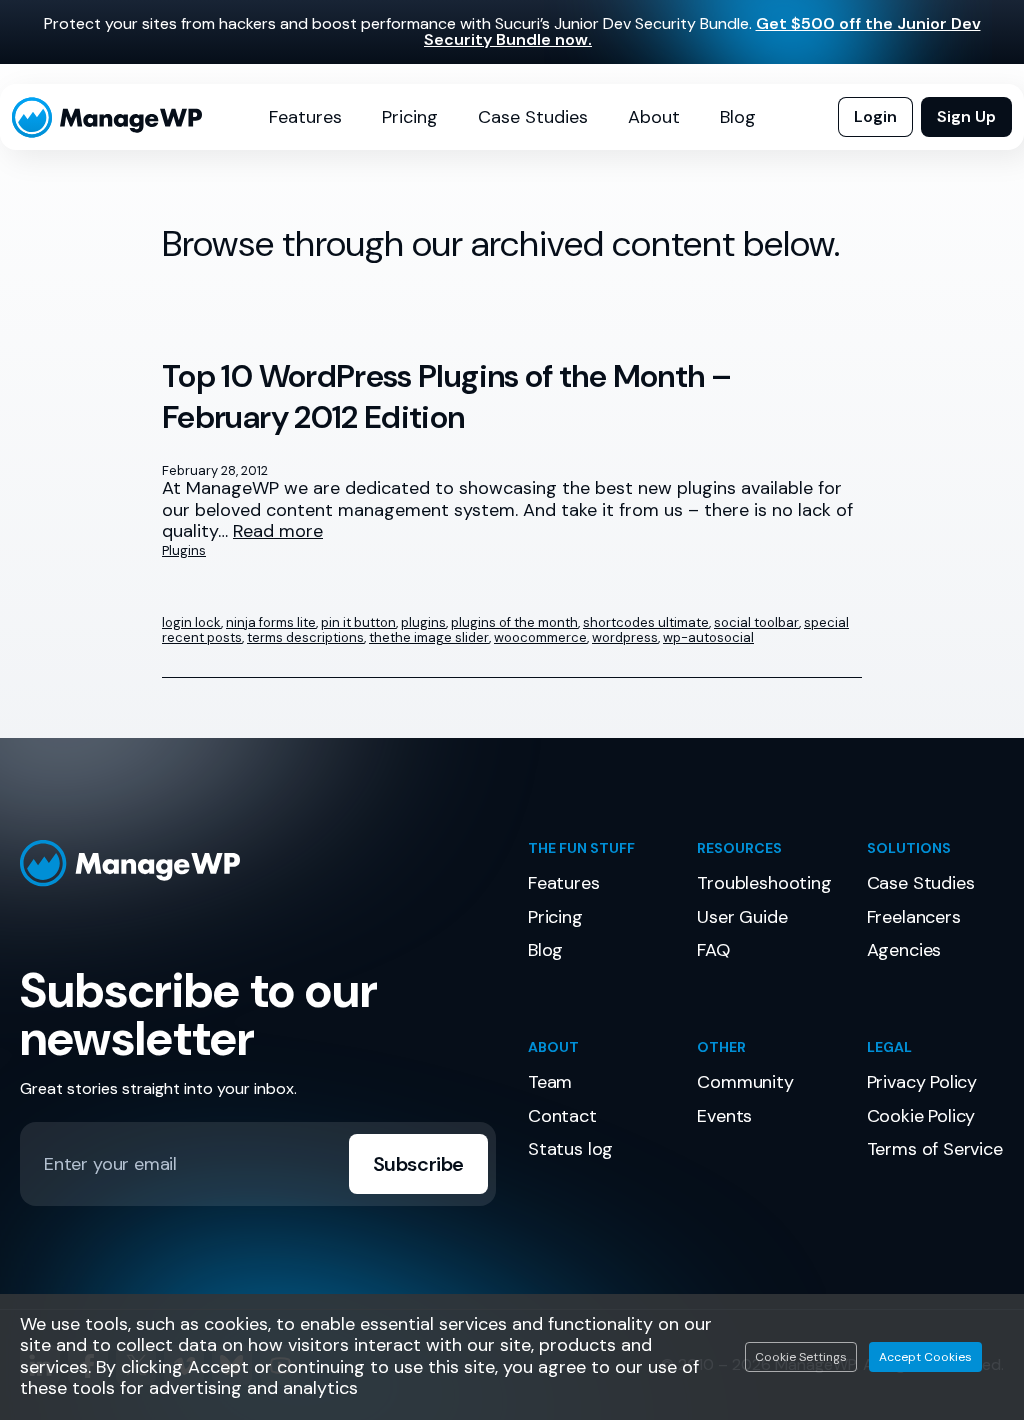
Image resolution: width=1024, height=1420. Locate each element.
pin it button (358, 622)
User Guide (742, 917)
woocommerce (540, 637)
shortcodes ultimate (646, 622)
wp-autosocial (708, 637)
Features (305, 117)
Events (724, 1116)
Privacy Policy (922, 1082)
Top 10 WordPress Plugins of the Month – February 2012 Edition (446, 397)
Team (550, 1082)
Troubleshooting (764, 883)
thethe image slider (429, 637)
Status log (570, 1149)
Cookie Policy (921, 1116)
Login (875, 116)
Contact (562, 1116)
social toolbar (756, 622)
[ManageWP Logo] (258, 863)
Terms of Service (935, 1149)
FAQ (713, 950)
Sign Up (966, 116)
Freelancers (914, 917)
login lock (191, 622)
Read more (278, 532)
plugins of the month (514, 622)
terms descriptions (305, 637)
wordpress (625, 637)
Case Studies (533, 117)
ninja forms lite (271, 622)
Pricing (410, 117)
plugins (423, 622)
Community (745, 1082)
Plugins (184, 550)
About (654, 117)
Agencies (904, 950)
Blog (738, 117)
